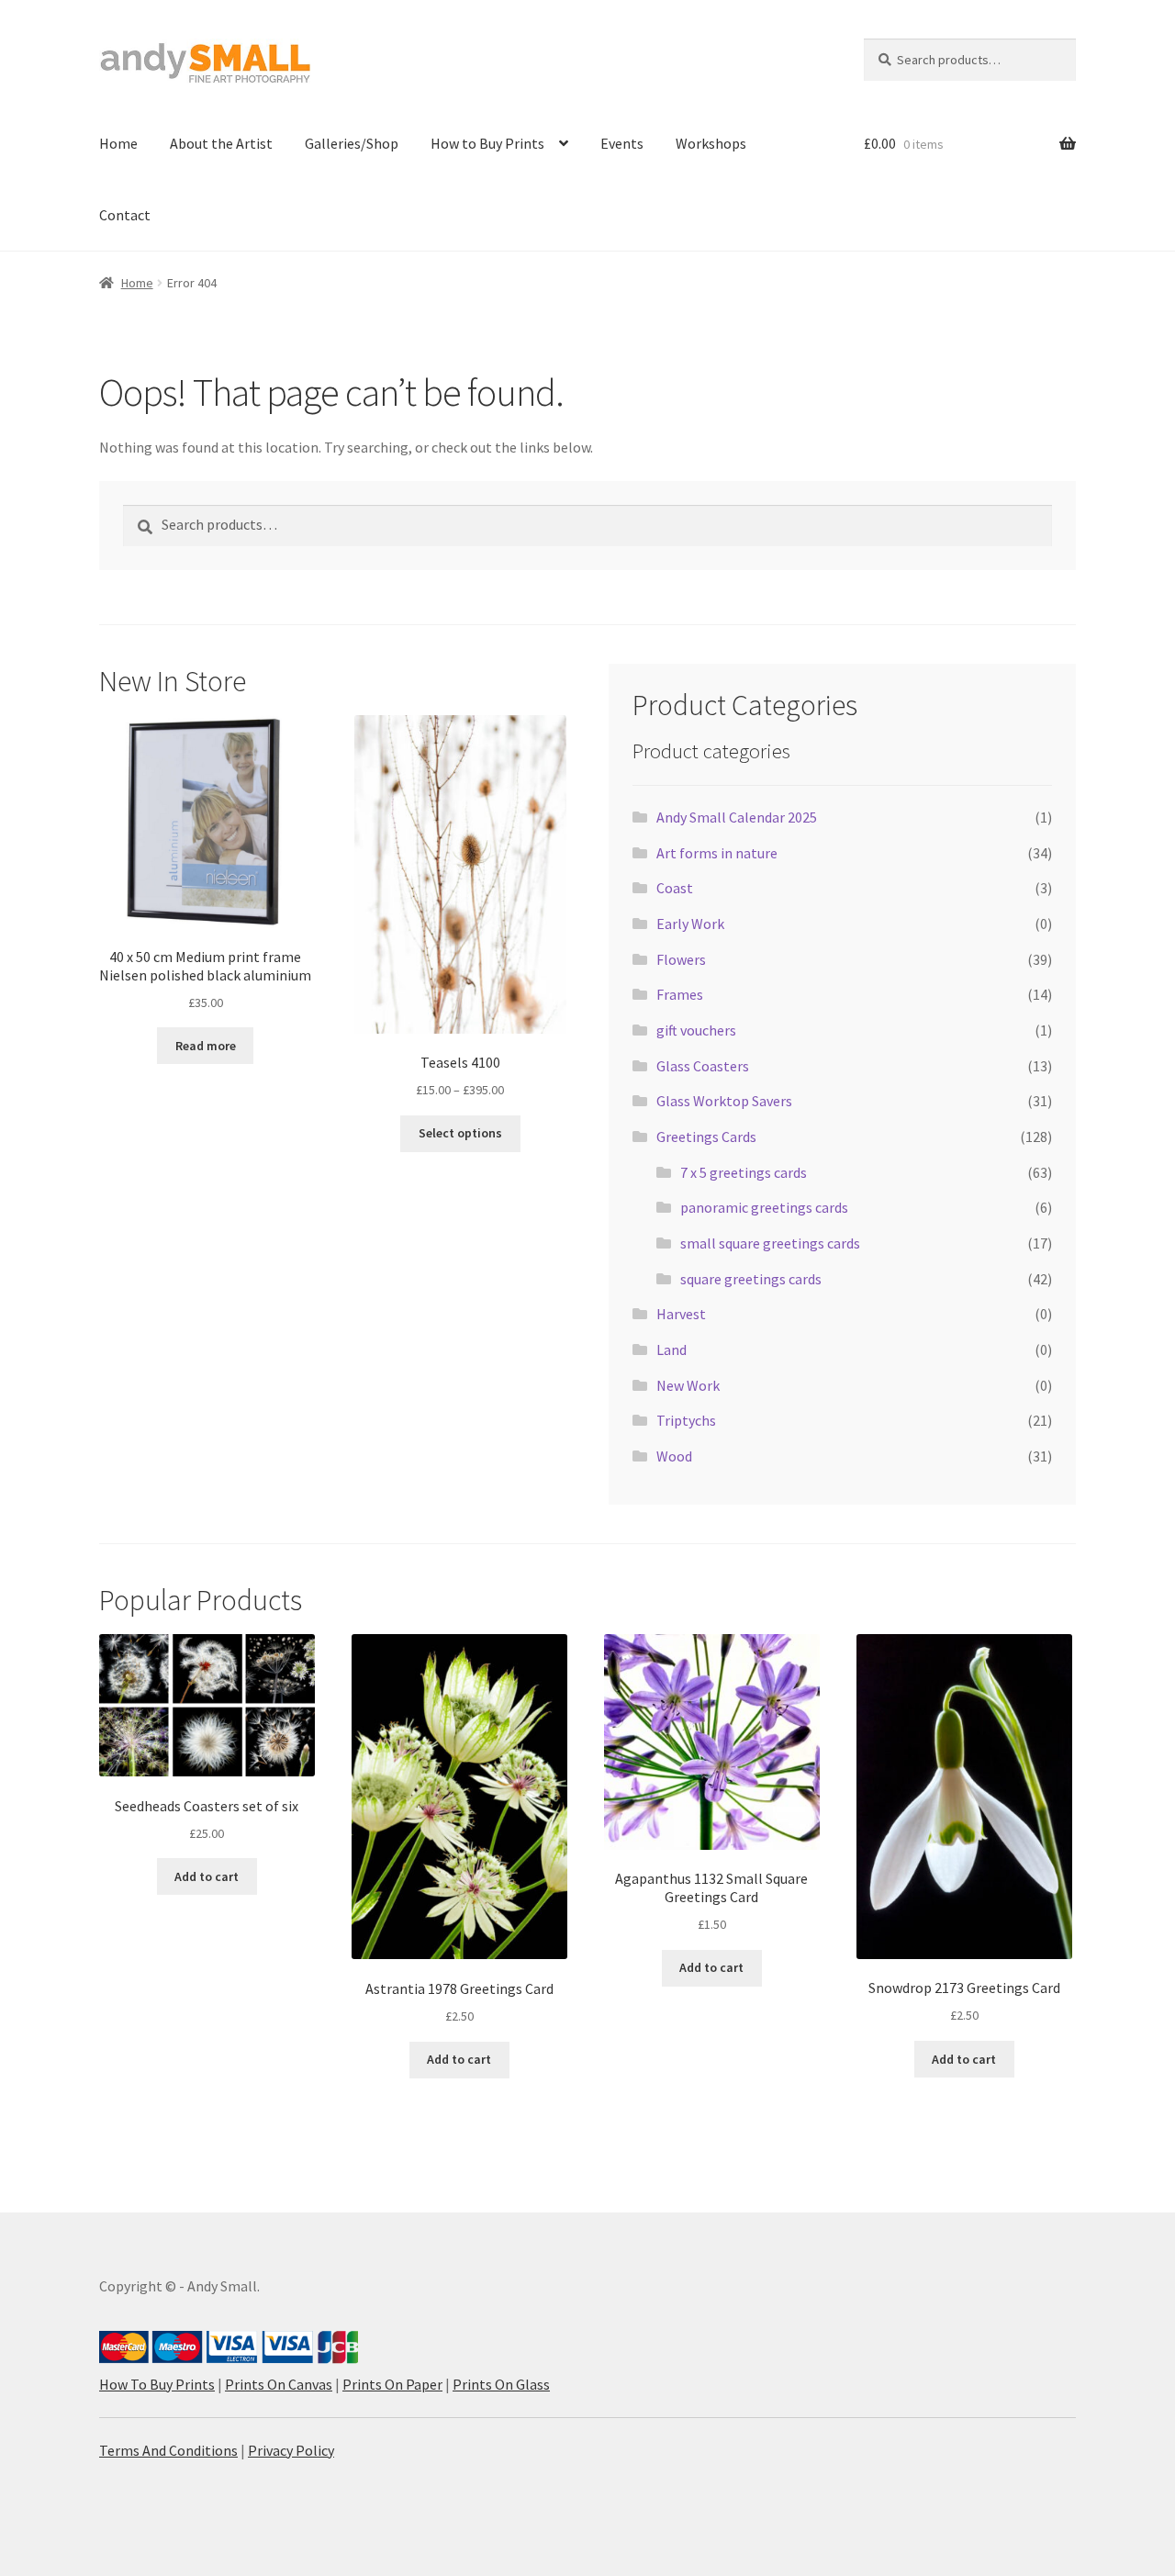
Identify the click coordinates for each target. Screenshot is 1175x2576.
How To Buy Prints (157, 2384)
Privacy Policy (291, 2450)
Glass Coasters (703, 1066)
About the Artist (221, 143)
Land (671, 1350)
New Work (688, 1385)
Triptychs (686, 1420)
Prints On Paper (392, 2384)
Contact (125, 215)
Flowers (681, 959)
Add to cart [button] (207, 1876)
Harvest (681, 1314)
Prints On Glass (501, 2384)
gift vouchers (696, 1030)
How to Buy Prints (487, 143)
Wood (674, 1456)
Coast (675, 888)
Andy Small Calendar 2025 (737, 817)
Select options (460, 1133)
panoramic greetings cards (764, 1207)
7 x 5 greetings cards (744, 1172)
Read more (206, 1046)
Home (118, 143)
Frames (680, 994)
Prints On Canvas (279, 2384)
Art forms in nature (717, 853)
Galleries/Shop (352, 143)
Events (622, 143)
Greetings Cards (706, 1137)
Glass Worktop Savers (724, 1101)
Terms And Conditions (168, 2450)
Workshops (711, 143)
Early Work (690, 924)
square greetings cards (751, 1279)
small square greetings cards (770, 1243)
